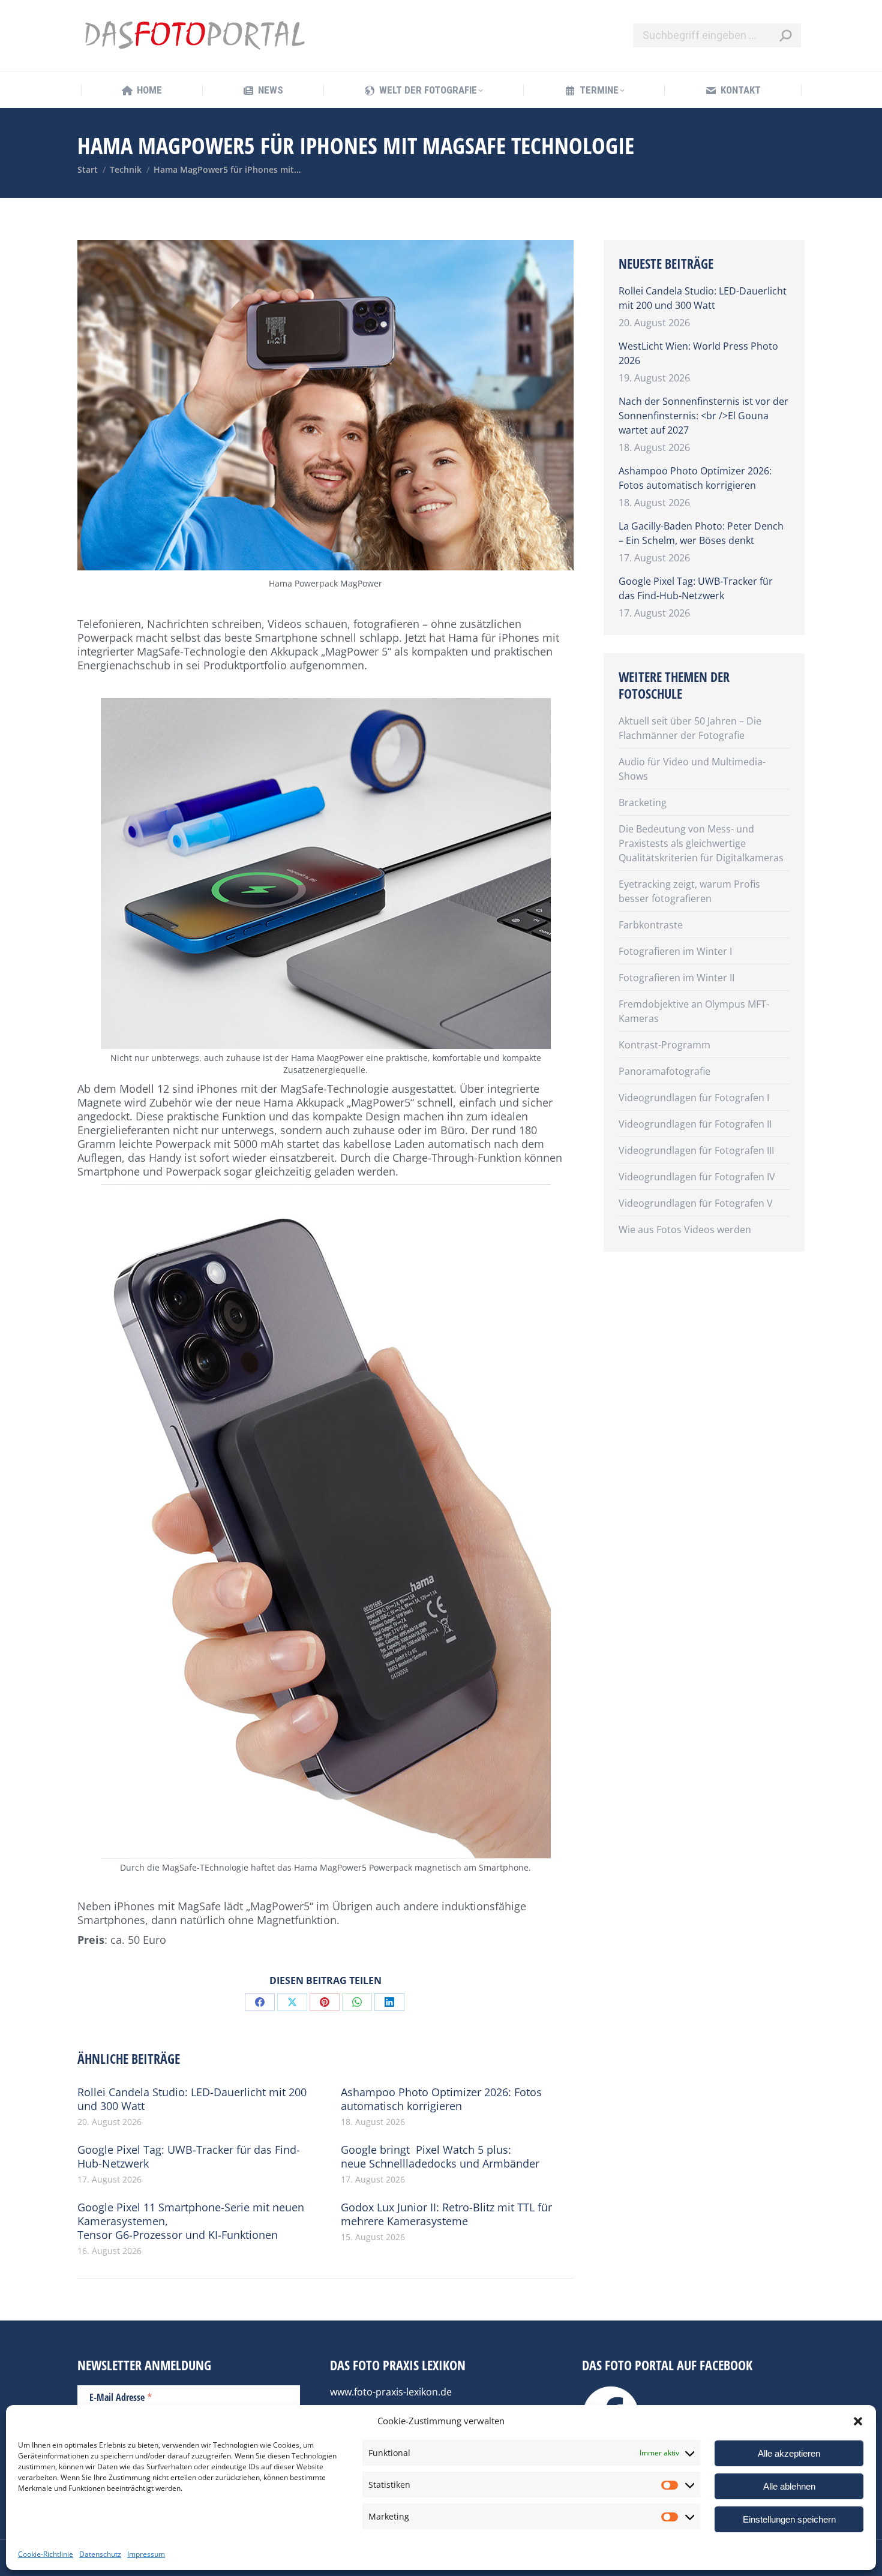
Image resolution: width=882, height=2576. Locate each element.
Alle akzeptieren (789, 2453)
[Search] (785, 35)
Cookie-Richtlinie (46, 2554)
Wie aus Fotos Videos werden (685, 1230)
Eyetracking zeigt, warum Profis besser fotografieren (689, 891)
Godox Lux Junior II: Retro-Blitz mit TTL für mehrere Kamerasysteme (446, 2214)
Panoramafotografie (664, 1071)
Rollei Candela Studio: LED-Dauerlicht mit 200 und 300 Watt (192, 2099)
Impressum (146, 2554)
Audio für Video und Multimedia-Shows (692, 769)
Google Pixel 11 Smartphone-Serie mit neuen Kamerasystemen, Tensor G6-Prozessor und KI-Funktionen (191, 2221)
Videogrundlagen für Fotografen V (696, 1203)
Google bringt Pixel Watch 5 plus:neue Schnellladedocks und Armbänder (440, 2157)
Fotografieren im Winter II (676, 978)
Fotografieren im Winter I (675, 951)
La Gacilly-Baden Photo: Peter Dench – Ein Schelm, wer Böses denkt (701, 533)
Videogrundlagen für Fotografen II (695, 1124)
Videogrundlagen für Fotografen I (694, 1098)
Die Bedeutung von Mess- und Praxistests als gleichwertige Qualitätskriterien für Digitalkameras (701, 843)
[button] (858, 2421)
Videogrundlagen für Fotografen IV (697, 1177)
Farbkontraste (651, 925)
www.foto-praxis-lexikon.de (391, 2392)
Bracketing (643, 802)
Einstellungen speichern (789, 2519)
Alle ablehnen (789, 2486)
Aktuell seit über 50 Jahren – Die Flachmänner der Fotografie (690, 728)
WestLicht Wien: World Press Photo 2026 (698, 353)
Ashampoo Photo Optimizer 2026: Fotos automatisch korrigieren (441, 2099)
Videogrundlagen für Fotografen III (696, 1150)
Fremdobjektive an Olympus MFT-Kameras (694, 1011)
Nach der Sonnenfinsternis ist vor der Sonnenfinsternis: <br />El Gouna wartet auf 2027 (703, 416)
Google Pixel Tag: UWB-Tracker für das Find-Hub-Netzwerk (189, 2157)
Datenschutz (100, 2554)
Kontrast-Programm (664, 1045)
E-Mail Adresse (121, 2397)
